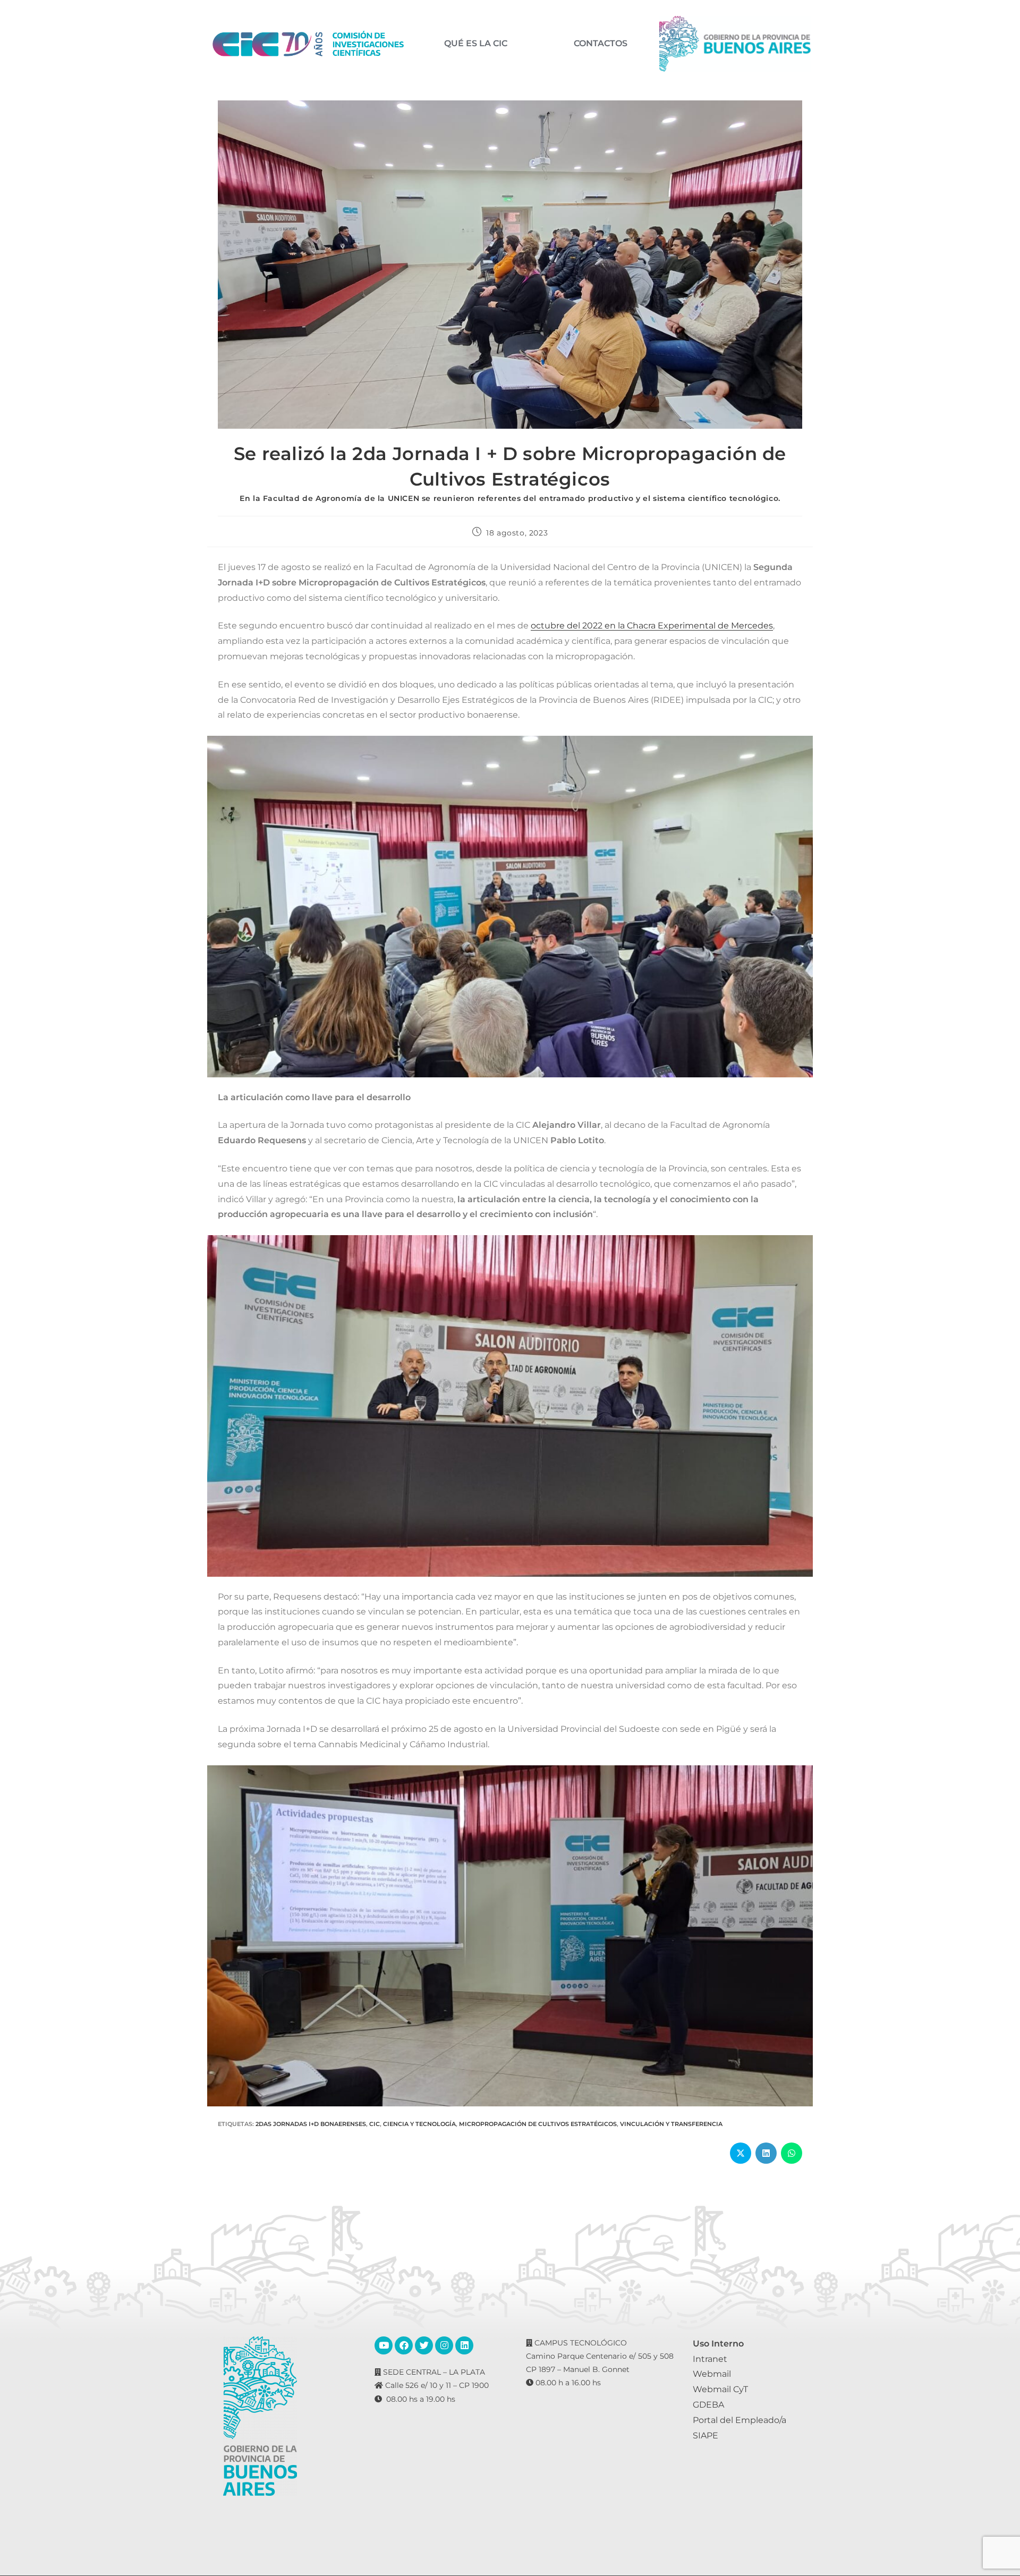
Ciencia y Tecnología (419, 2124)
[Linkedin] (464, 2345)
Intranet (710, 2359)
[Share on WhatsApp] (792, 2153)
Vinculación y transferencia (671, 2124)
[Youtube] (384, 2345)
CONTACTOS (601, 44)
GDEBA (708, 2405)
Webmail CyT (720, 2389)
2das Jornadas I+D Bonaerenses (311, 2124)
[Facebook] (404, 2345)
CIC (375, 2124)
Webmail (712, 2374)
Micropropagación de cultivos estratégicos (538, 2124)
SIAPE (705, 2435)
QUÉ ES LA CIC (476, 44)
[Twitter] (424, 2345)
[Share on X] (741, 2153)
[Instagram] (444, 2345)
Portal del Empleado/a (739, 2420)
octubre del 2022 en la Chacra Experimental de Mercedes (652, 626)
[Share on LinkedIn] (766, 2153)
